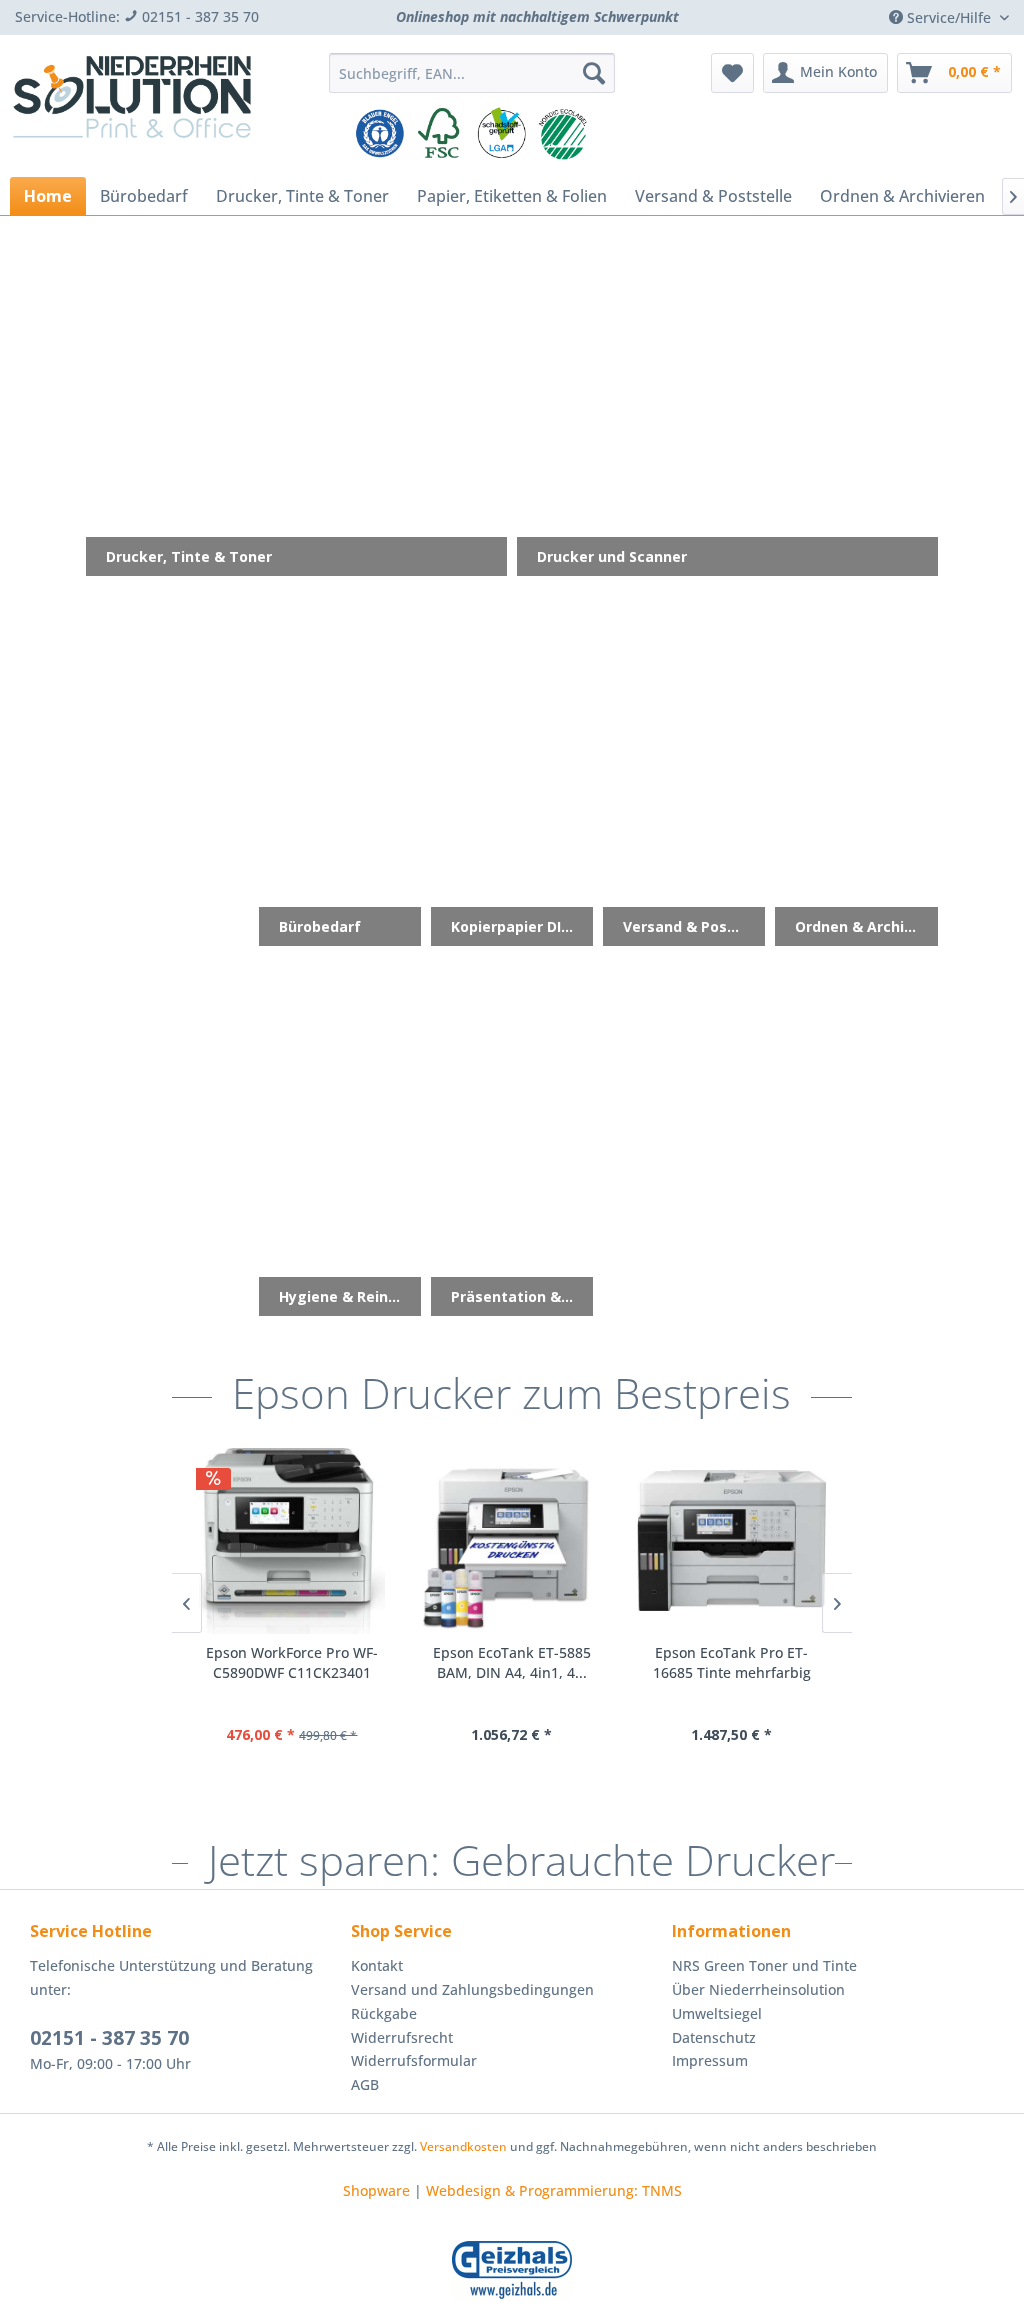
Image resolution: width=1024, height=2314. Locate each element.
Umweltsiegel (717, 2013)
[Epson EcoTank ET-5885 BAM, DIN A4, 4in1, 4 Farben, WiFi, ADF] (512, 1541)
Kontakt (377, 1965)
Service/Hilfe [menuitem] (949, 17)
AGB (365, 2084)
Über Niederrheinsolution (758, 1989)
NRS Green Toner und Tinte (764, 1965)
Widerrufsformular (414, 2060)
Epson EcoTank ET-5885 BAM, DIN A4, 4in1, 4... (512, 1662)
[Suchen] (594, 73)
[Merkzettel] (732, 73)
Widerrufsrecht (402, 2037)
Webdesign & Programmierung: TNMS (554, 2190)
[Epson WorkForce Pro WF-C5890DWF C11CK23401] (292, 1541)
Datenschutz (714, 2037)
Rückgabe (384, 2013)
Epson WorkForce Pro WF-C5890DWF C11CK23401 (292, 1662)
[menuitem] (472, 73)
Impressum (710, 2060)
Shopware (376, 2190)
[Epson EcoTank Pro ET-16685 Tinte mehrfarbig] (732, 1541)
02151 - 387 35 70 (109, 2038)
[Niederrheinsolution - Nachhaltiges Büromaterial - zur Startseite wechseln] (132, 108)
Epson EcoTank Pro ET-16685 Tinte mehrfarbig (732, 1662)
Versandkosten (463, 2146)
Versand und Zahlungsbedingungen (472, 1989)
